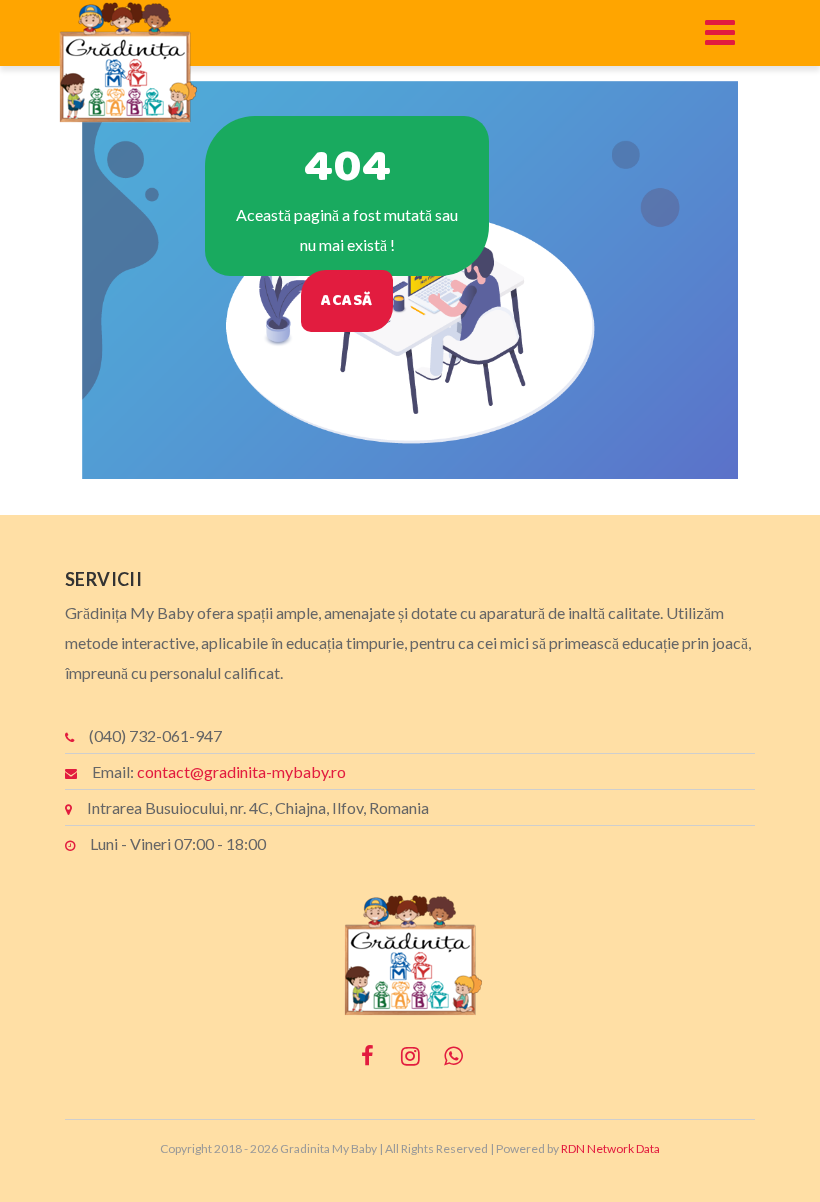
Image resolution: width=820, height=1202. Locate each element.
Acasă (347, 300)
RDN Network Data (610, 1148)
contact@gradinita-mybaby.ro (241, 771)
